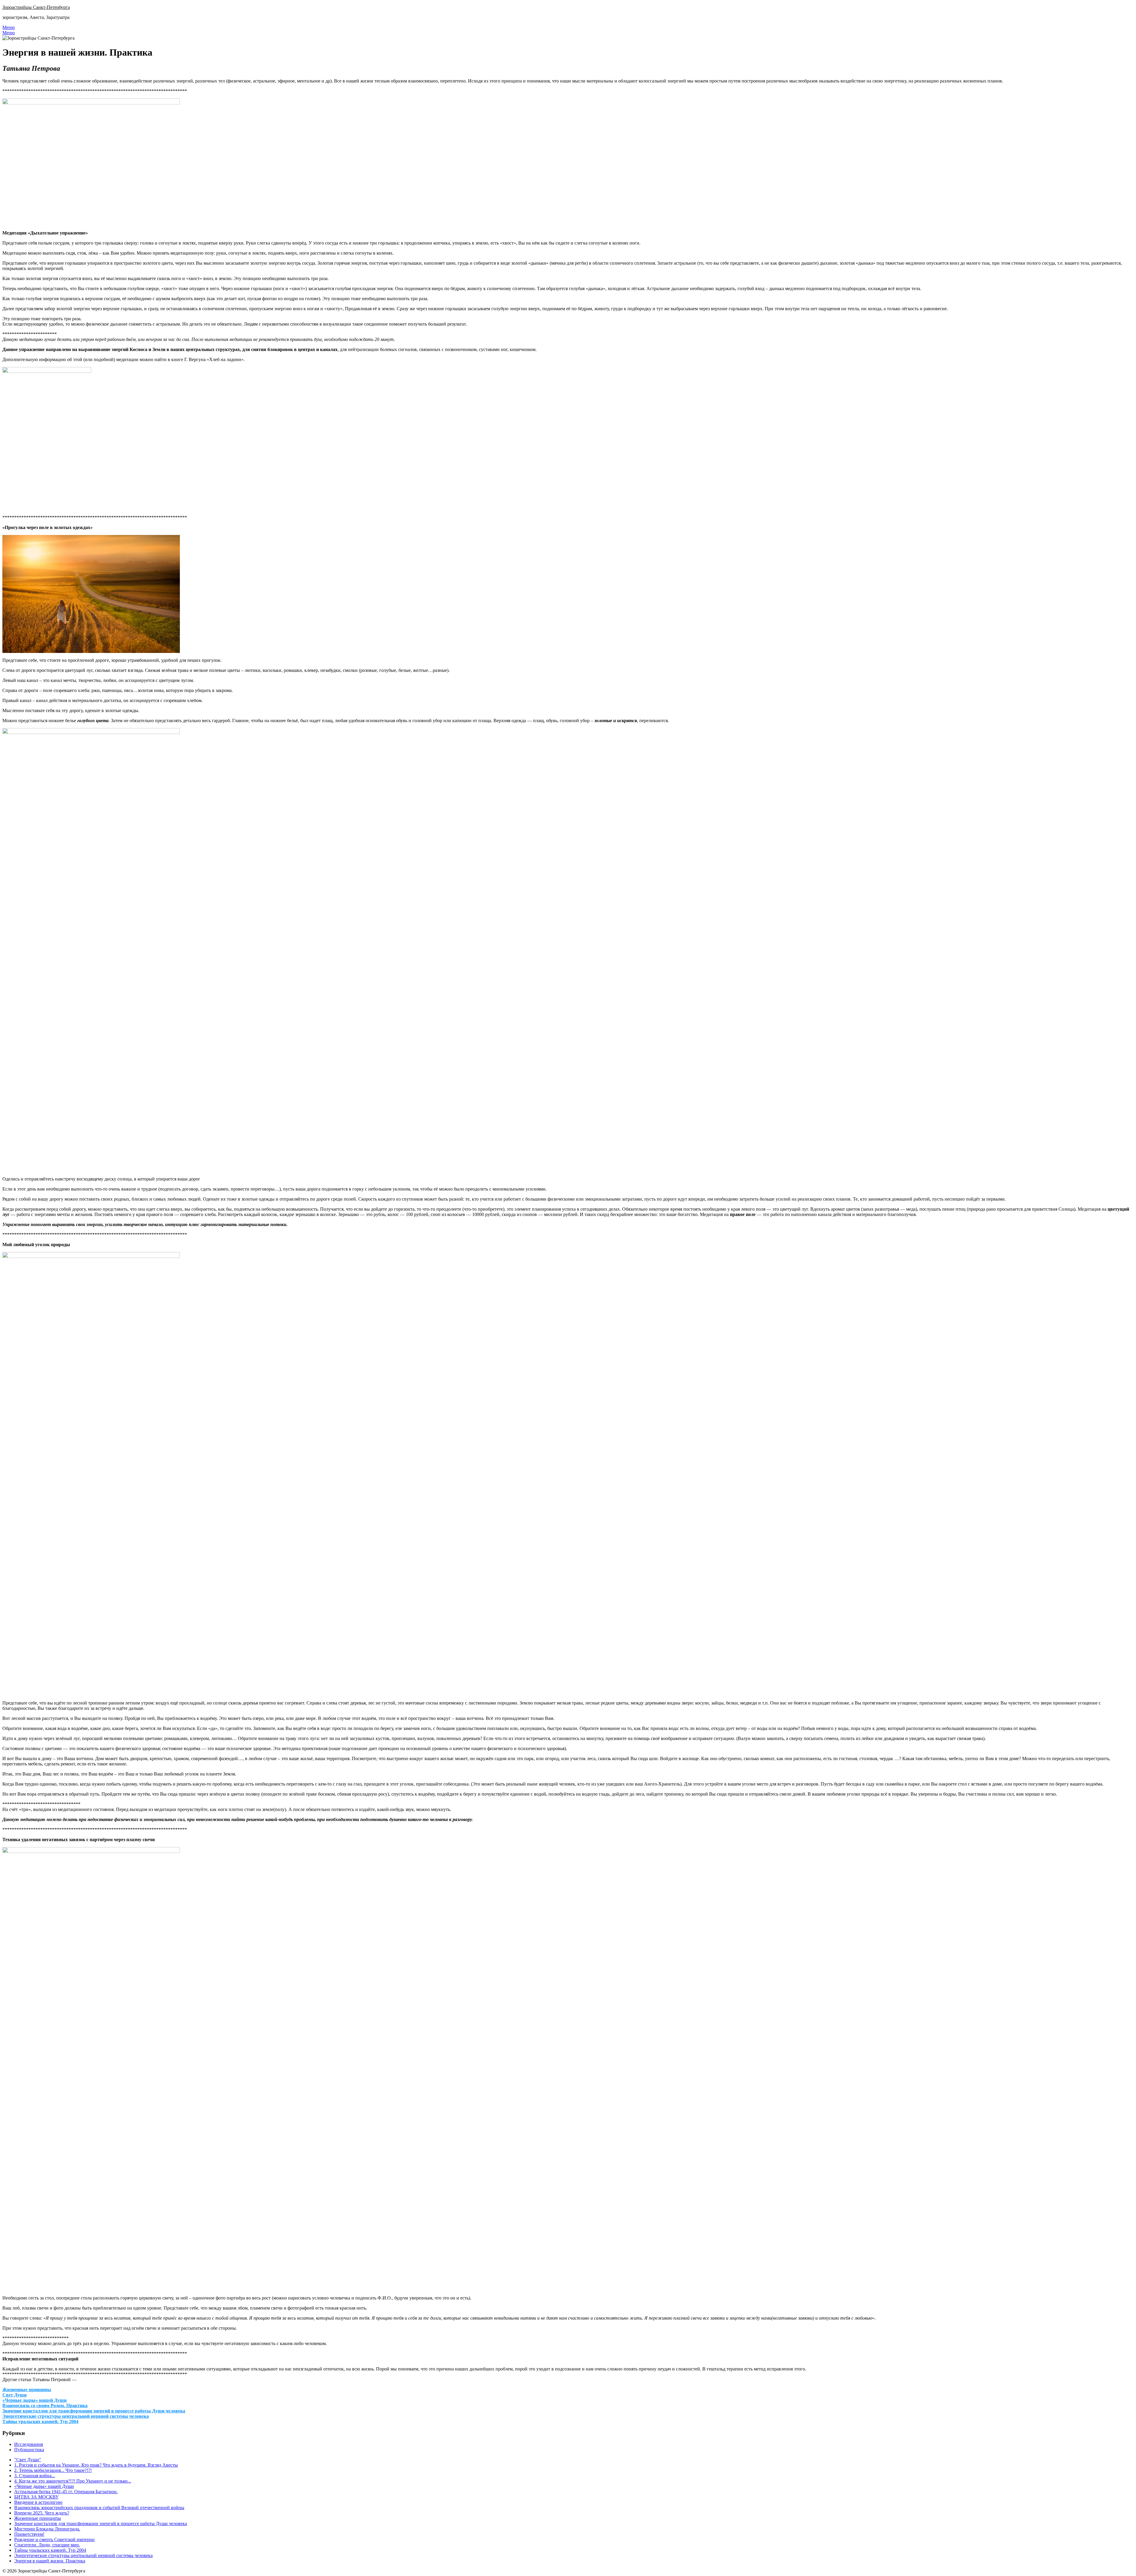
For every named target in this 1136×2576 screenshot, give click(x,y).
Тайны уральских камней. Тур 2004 (40, 2421)
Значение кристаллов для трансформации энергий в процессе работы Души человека (94, 2411)
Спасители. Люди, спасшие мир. (47, 2545)
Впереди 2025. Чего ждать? (42, 2513)
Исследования (29, 2444)
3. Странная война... (35, 2476)
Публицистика (29, 2450)
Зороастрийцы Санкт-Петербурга (36, 7)
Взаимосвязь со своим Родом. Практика (45, 2406)
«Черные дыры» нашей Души (34, 2400)
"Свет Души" (28, 2460)
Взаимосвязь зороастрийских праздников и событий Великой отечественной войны (99, 2508)
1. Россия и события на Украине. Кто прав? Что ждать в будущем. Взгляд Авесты (96, 2465)
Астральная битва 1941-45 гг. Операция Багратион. (66, 2492)
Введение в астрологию (38, 2502)
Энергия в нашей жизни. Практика (50, 2561)
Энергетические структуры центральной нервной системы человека (76, 2416)
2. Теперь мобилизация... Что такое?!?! (53, 2470)
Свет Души (14, 2395)
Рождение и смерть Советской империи (54, 2539)
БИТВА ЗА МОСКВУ (36, 2497)
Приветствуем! (29, 2534)
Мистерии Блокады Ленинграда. (47, 2529)
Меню (9, 27)
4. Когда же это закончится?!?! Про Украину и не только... (73, 2481)
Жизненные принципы (27, 2390)
